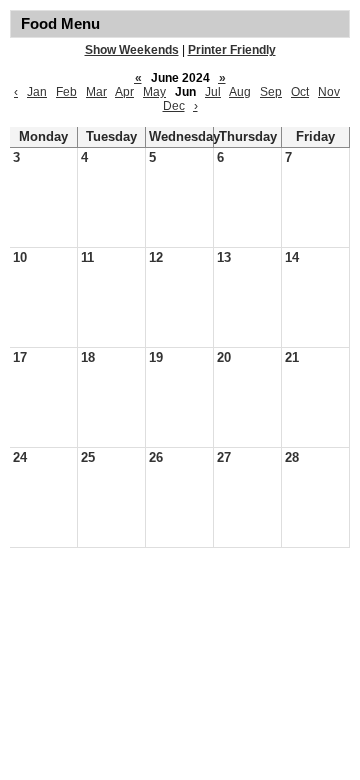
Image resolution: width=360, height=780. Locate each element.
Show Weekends (132, 50)
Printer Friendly (232, 50)
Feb (66, 92)
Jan (37, 92)
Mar (96, 92)
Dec (174, 106)
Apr (124, 92)
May (154, 92)
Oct (300, 92)
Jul (213, 92)
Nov (329, 92)
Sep (271, 92)
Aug (240, 92)
